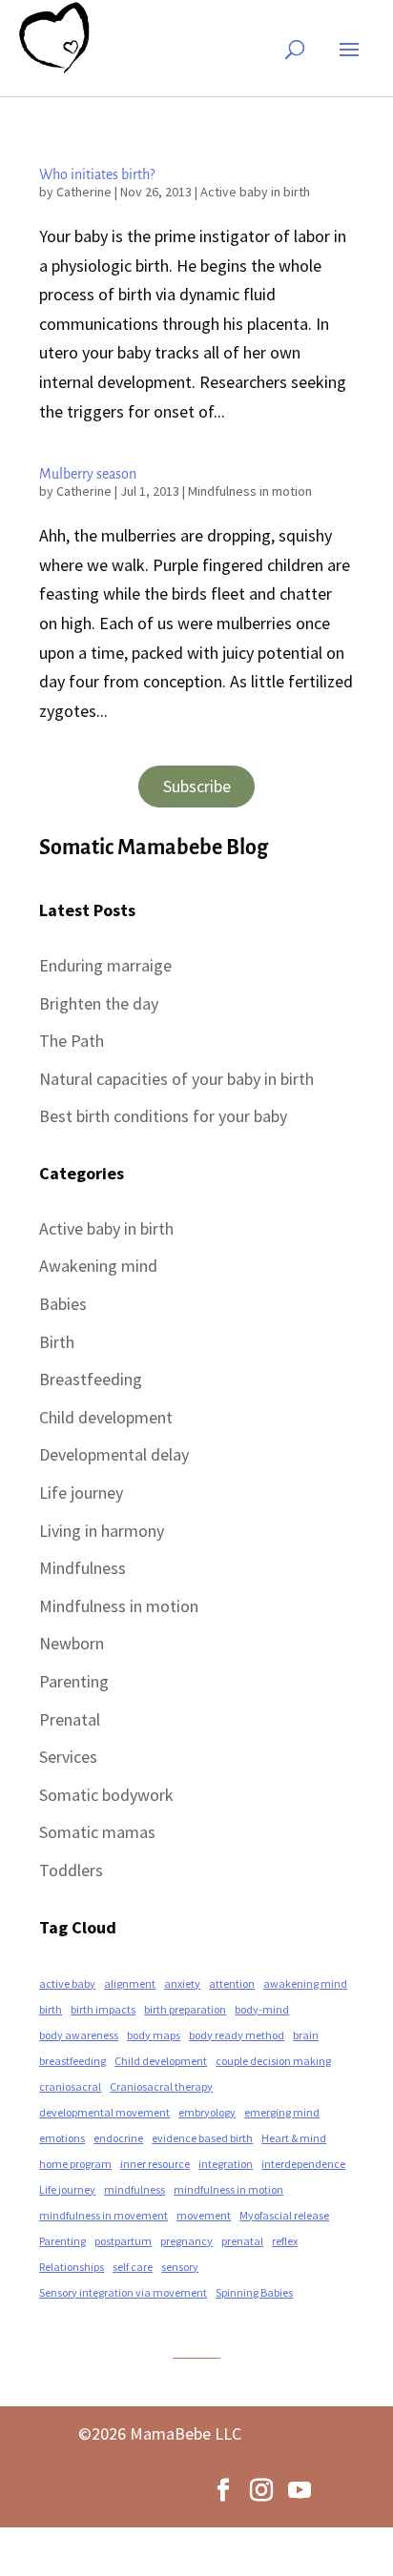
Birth (57, 1342)
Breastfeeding (91, 1379)
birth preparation (185, 2009)
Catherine (84, 192)
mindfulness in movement (103, 2215)
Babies (63, 1304)
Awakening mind (98, 1266)
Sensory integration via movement (123, 2292)
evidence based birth (202, 2138)
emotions (62, 2138)
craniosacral (70, 2086)
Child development (106, 1417)
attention (232, 1983)
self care (133, 2267)
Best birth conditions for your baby (163, 1116)
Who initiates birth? (97, 174)
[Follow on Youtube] (300, 2490)
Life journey (81, 1492)
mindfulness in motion (228, 2189)
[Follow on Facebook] (223, 2490)
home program (75, 2164)
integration (226, 2164)
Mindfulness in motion (250, 491)
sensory (180, 2267)
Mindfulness (83, 1568)
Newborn (72, 1643)
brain (306, 2035)
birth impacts (103, 2009)
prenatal (242, 2241)
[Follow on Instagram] (261, 2490)
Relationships (72, 2267)
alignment (130, 1983)
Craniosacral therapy (161, 2086)
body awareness (79, 2035)
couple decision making (273, 2061)
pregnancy (186, 2241)
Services (68, 1757)
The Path (72, 1041)
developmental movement (104, 2112)
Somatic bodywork (106, 1795)
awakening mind (305, 1983)
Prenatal (70, 1719)
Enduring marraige (105, 965)
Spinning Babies (254, 2292)
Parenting (74, 1681)
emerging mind (282, 2112)
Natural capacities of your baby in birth (176, 1079)
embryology (207, 2112)
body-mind (262, 2009)
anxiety (182, 1983)
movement (204, 2215)
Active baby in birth (255, 192)
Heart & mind (294, 2138)
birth (51, 2009)
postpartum (123, 2241)
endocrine (118, 2138)
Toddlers (71, 1870)
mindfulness (134, 2189)
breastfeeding (72, 2061)
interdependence (303, 2164)
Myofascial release (284, 2215)
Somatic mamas (97, 1832)
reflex (285, 2241)
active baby (67, 1983)
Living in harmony (102, 1531)
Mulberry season (88, 474)
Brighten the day (99, 1003)
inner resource (155, 2164)
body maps (154, 2035)
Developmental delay (114, 1454)
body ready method (237, 2035)
